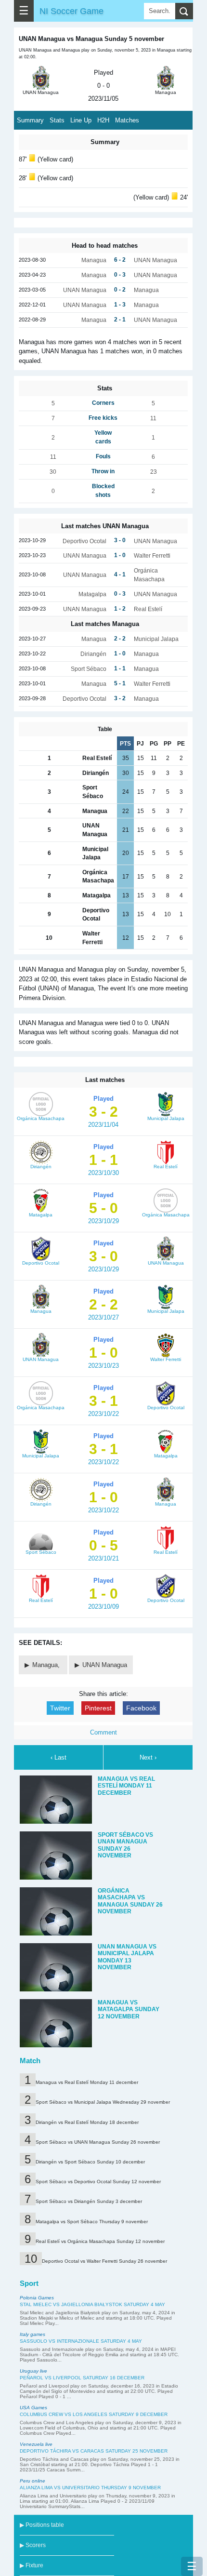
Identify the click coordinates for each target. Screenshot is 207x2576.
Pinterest (98, 1708)
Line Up (81, 120)
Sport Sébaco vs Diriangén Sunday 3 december (89, 2201)
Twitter (60, 1708)
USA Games (33, 2408)
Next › (148, 1757)
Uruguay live (33, 2371)
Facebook (141, 1708)
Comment (103, 1732)
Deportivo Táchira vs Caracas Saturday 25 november (94, 2451)
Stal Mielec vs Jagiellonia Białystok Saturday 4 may (92, 2304)
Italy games (32, 2334)
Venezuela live (36, 2444)
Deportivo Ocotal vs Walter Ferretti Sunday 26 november (104, 2261)
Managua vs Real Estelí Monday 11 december (87, 2082)
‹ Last (58, 1757)
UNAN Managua (105, 1665)
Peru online (32, 2481)
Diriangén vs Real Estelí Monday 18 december (87, 2122)
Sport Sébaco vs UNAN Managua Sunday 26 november (98, 2142)
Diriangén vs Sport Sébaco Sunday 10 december (90, 2162)
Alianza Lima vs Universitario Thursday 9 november (90, 2488)
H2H (103, 120)
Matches (127, 120)
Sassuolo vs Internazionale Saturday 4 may (81, 2341)
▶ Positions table (42, 2525)
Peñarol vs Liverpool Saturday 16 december (82, 2378)
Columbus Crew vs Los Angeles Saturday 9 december (94, 2414)
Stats (57, 120)
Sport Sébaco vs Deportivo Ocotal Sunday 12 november (98, 2182)
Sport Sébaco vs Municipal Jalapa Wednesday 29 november (103, 2102)
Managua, (47, 1665)
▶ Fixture (32, 2565)
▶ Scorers (33, 2545)
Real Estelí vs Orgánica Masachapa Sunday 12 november (100, 2241)
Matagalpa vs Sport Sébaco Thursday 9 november (92, 2222)
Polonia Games (37, 2298)
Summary (30, 120)
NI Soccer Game (71, 11)
